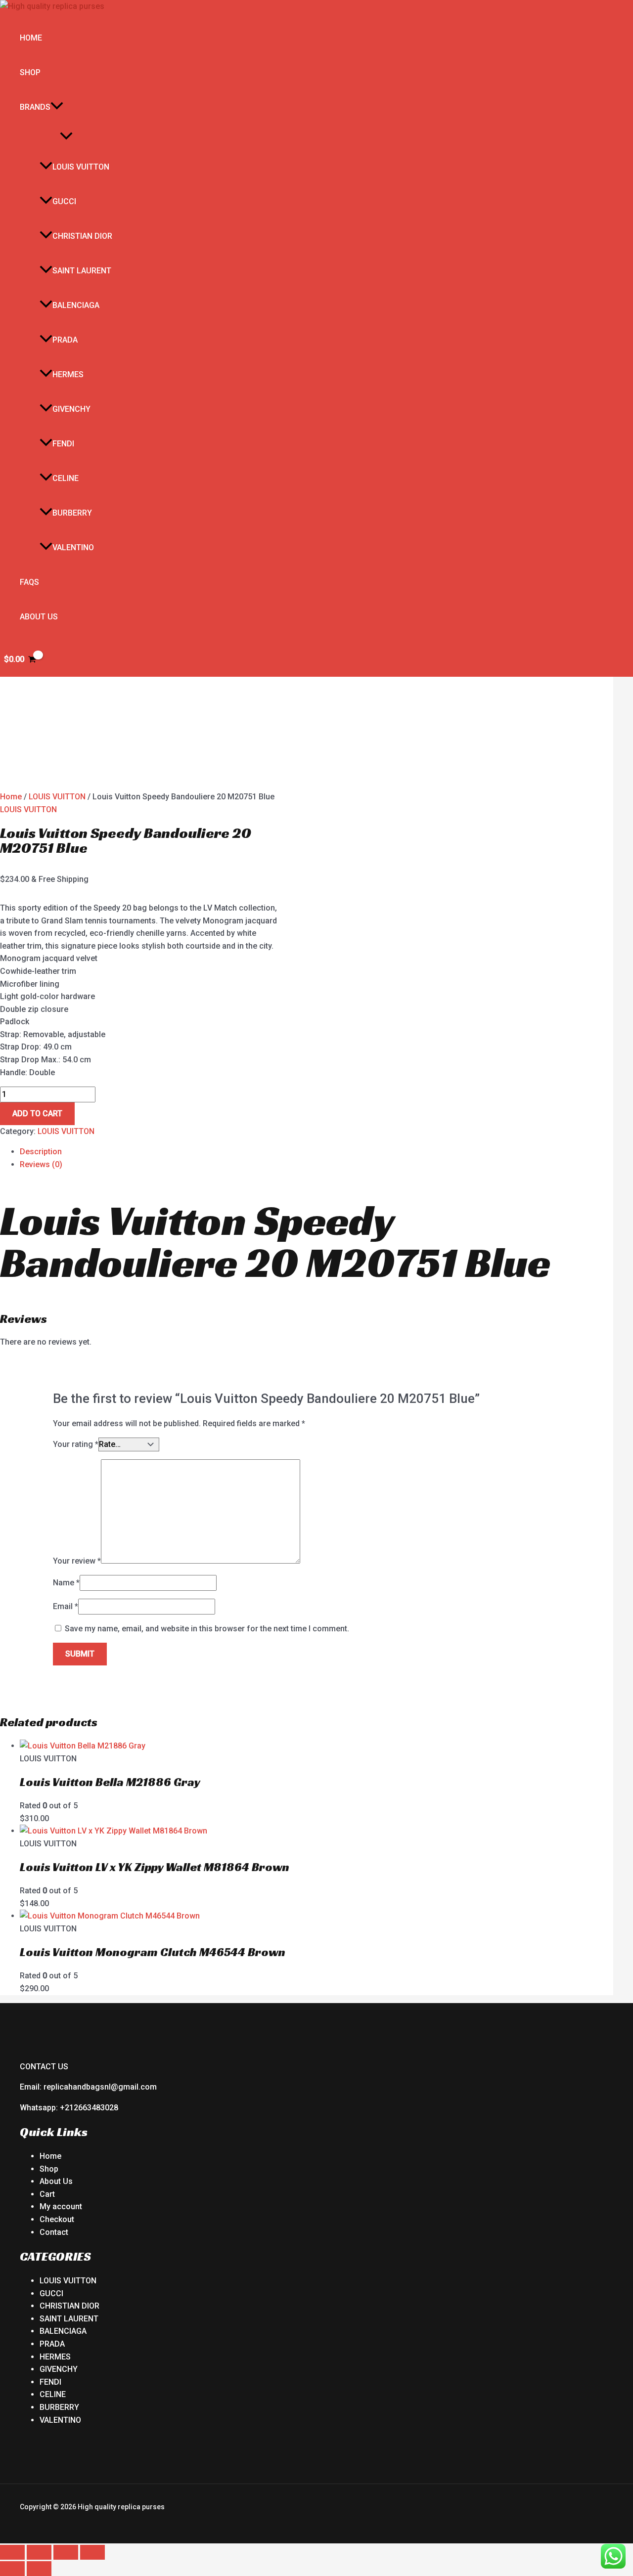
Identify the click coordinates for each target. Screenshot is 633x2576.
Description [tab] (41, 1152)
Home (11, 797)
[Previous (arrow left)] (12, 2569)
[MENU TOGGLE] (66, 137)
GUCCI (64, 201)
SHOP (30, 72)
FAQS (29, 582)
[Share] (66, 2552)
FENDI (63, 444)
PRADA (65, 340)
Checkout (57, 2219)
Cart (47, 2194)
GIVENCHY (71, 409)
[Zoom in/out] (12, 2552)
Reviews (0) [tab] (41, 1164)
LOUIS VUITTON (81, 167)
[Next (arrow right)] (39, 2569)
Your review (77, 1561)
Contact (54, 2232)
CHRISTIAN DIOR (82, 236)
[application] (57, 107)
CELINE (66, 478)
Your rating (76, 1444)
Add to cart (37, 1113)
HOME (31, 38)
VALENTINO (73, 547)
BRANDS (35, 107)
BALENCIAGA (76, 305)
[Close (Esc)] (92, 2552)
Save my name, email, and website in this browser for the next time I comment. (207, 1629)
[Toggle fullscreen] (39, 2552)
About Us (56, 2181)
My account (61, 2206)
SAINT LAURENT (82, 271)
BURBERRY (72, 513)
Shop (49, 2169)
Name (66, 1583)
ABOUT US (39, 617)
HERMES (68, 374)
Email (66, 1606)
